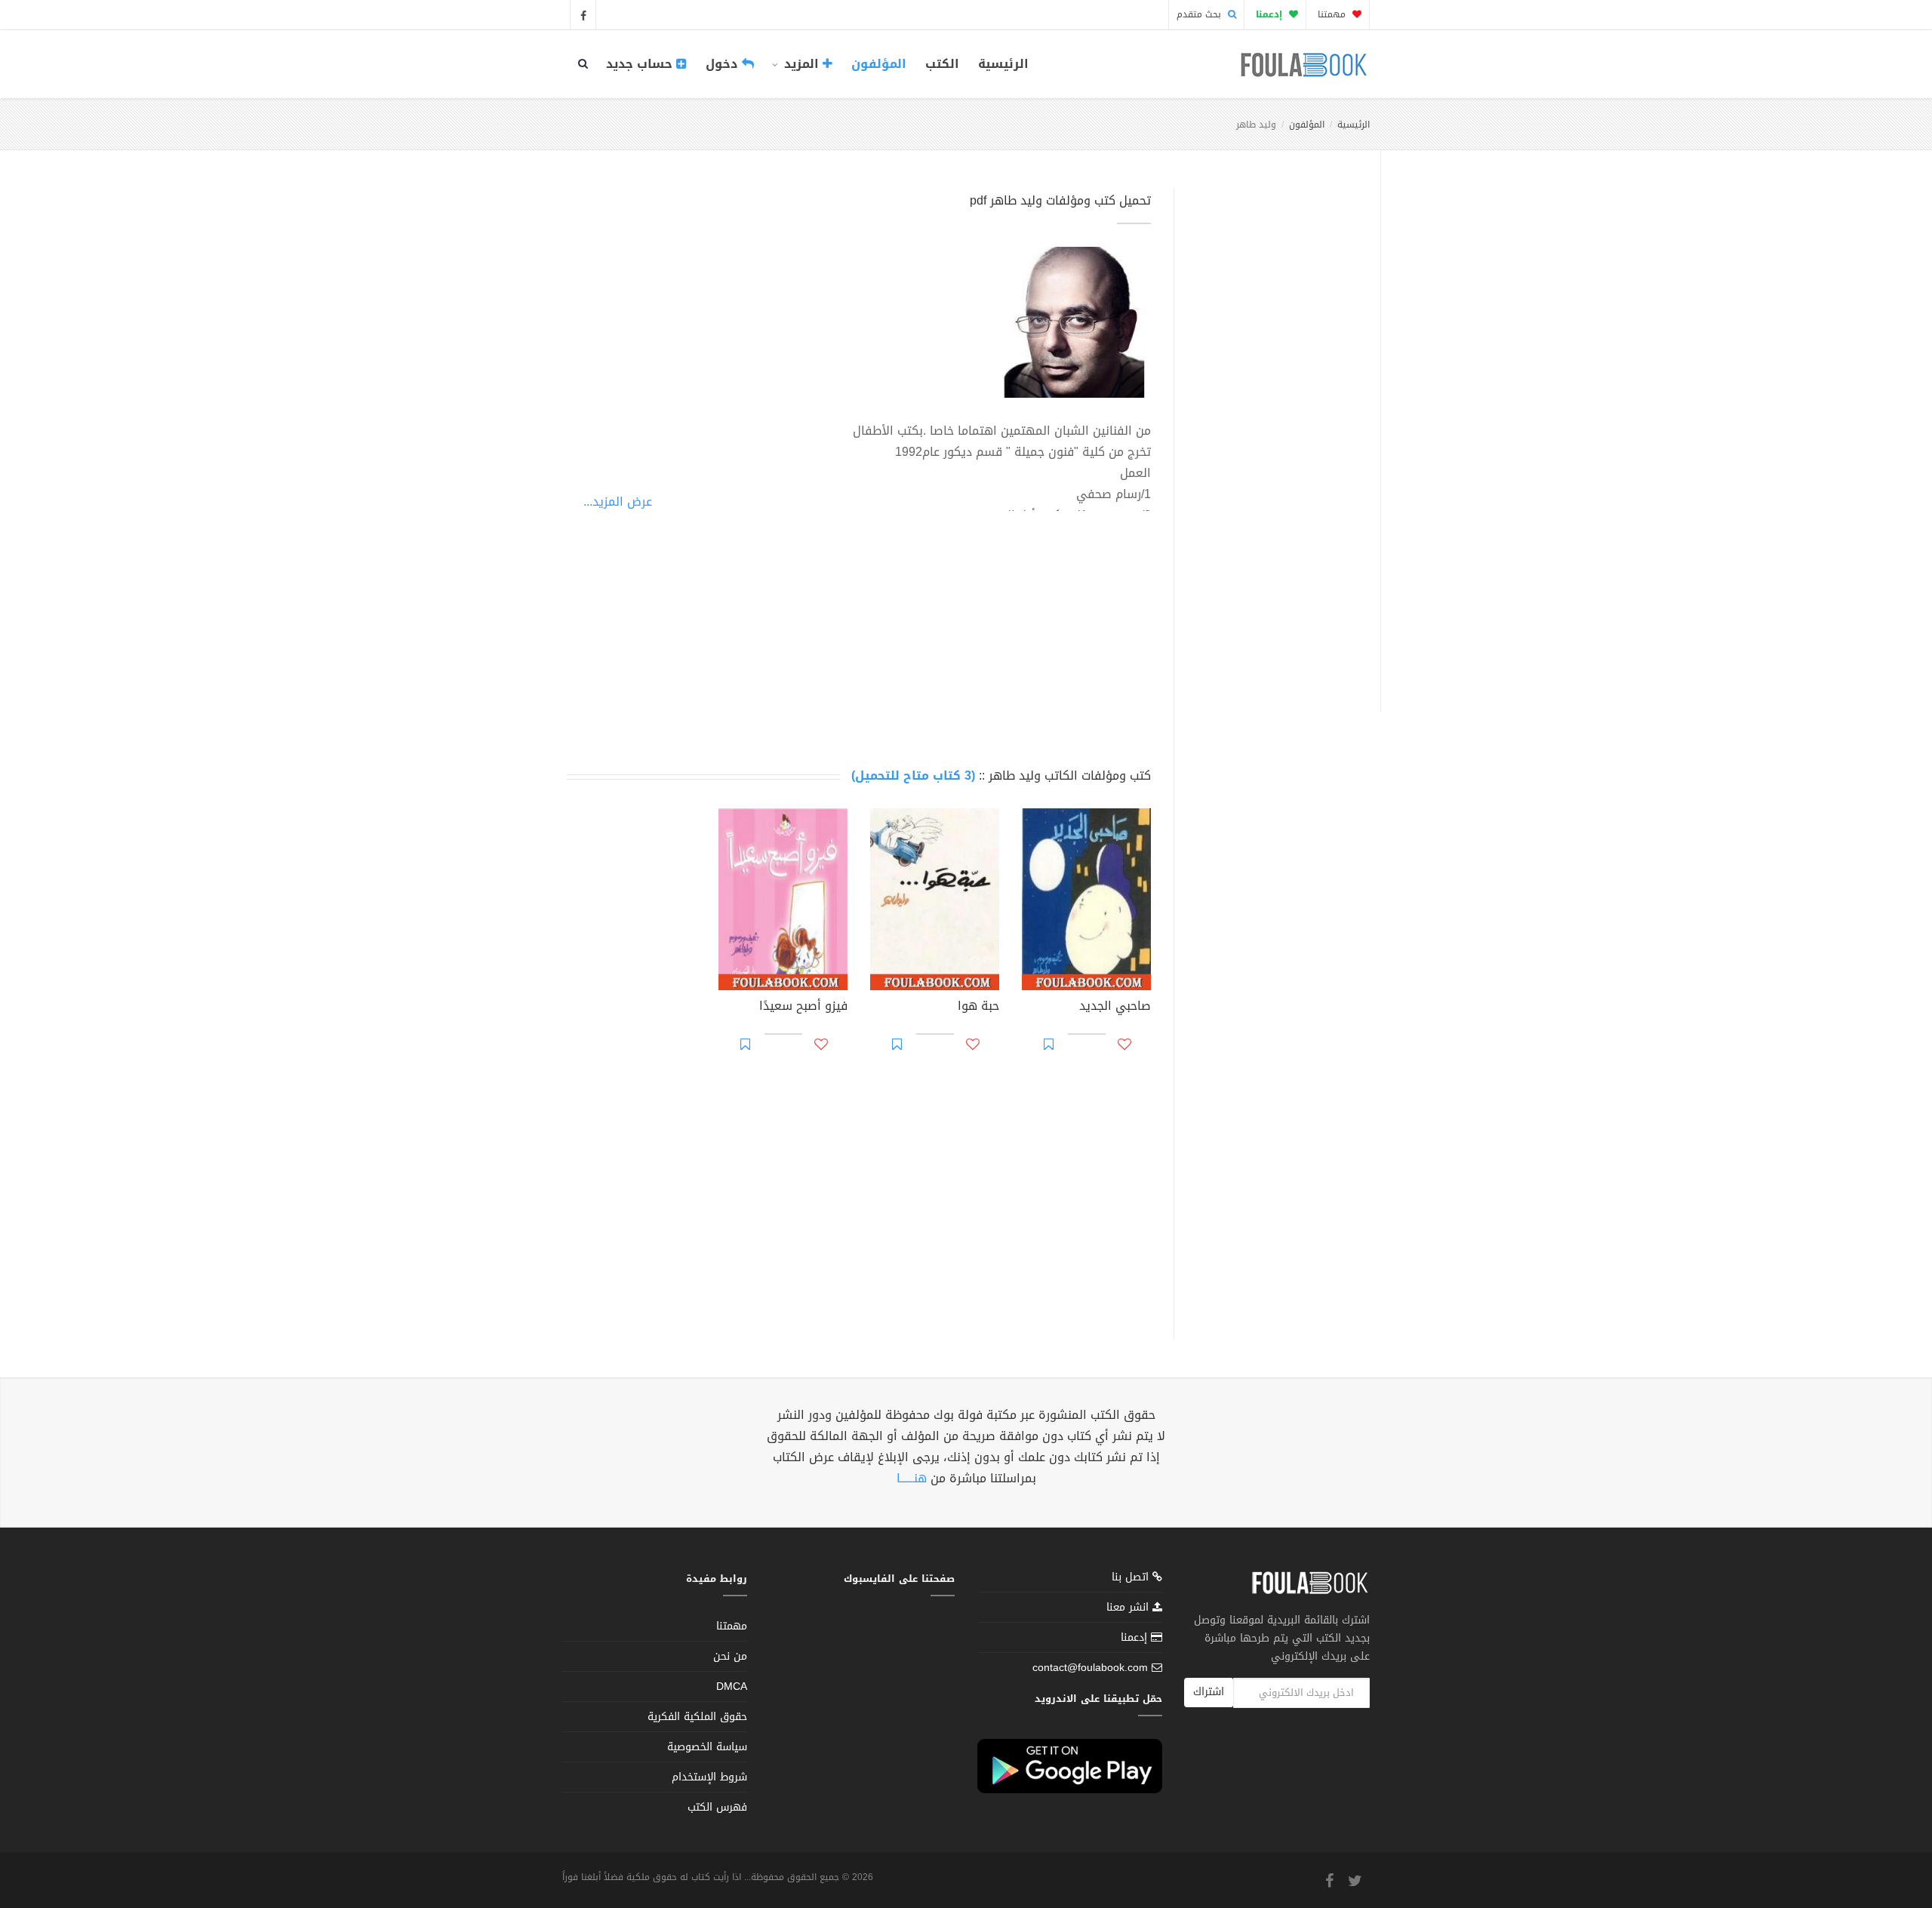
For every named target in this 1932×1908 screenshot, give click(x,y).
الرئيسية (1003, 64)
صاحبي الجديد (1115, 1008)
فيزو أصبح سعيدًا (803, 1008)
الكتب (942, 64)
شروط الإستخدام (709, 1777)
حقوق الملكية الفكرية (697, 1717)
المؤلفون (879, 64)
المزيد (801, 64)
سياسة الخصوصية (707, 1747)
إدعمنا (1136, 1637)
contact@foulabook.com (1090, 1668)
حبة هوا (978, 1008)
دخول (724, 64)
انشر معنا (1129, 1607)
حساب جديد (641, 64)
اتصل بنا (1132, 1579)
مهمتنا (1333, 14)
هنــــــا (912, 1478)
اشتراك (1209, 1692)
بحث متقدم (1200, 14)
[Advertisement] (1273, 432)
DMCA (732, 1686)
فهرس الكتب (717, 1807)
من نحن (730, 1656)
